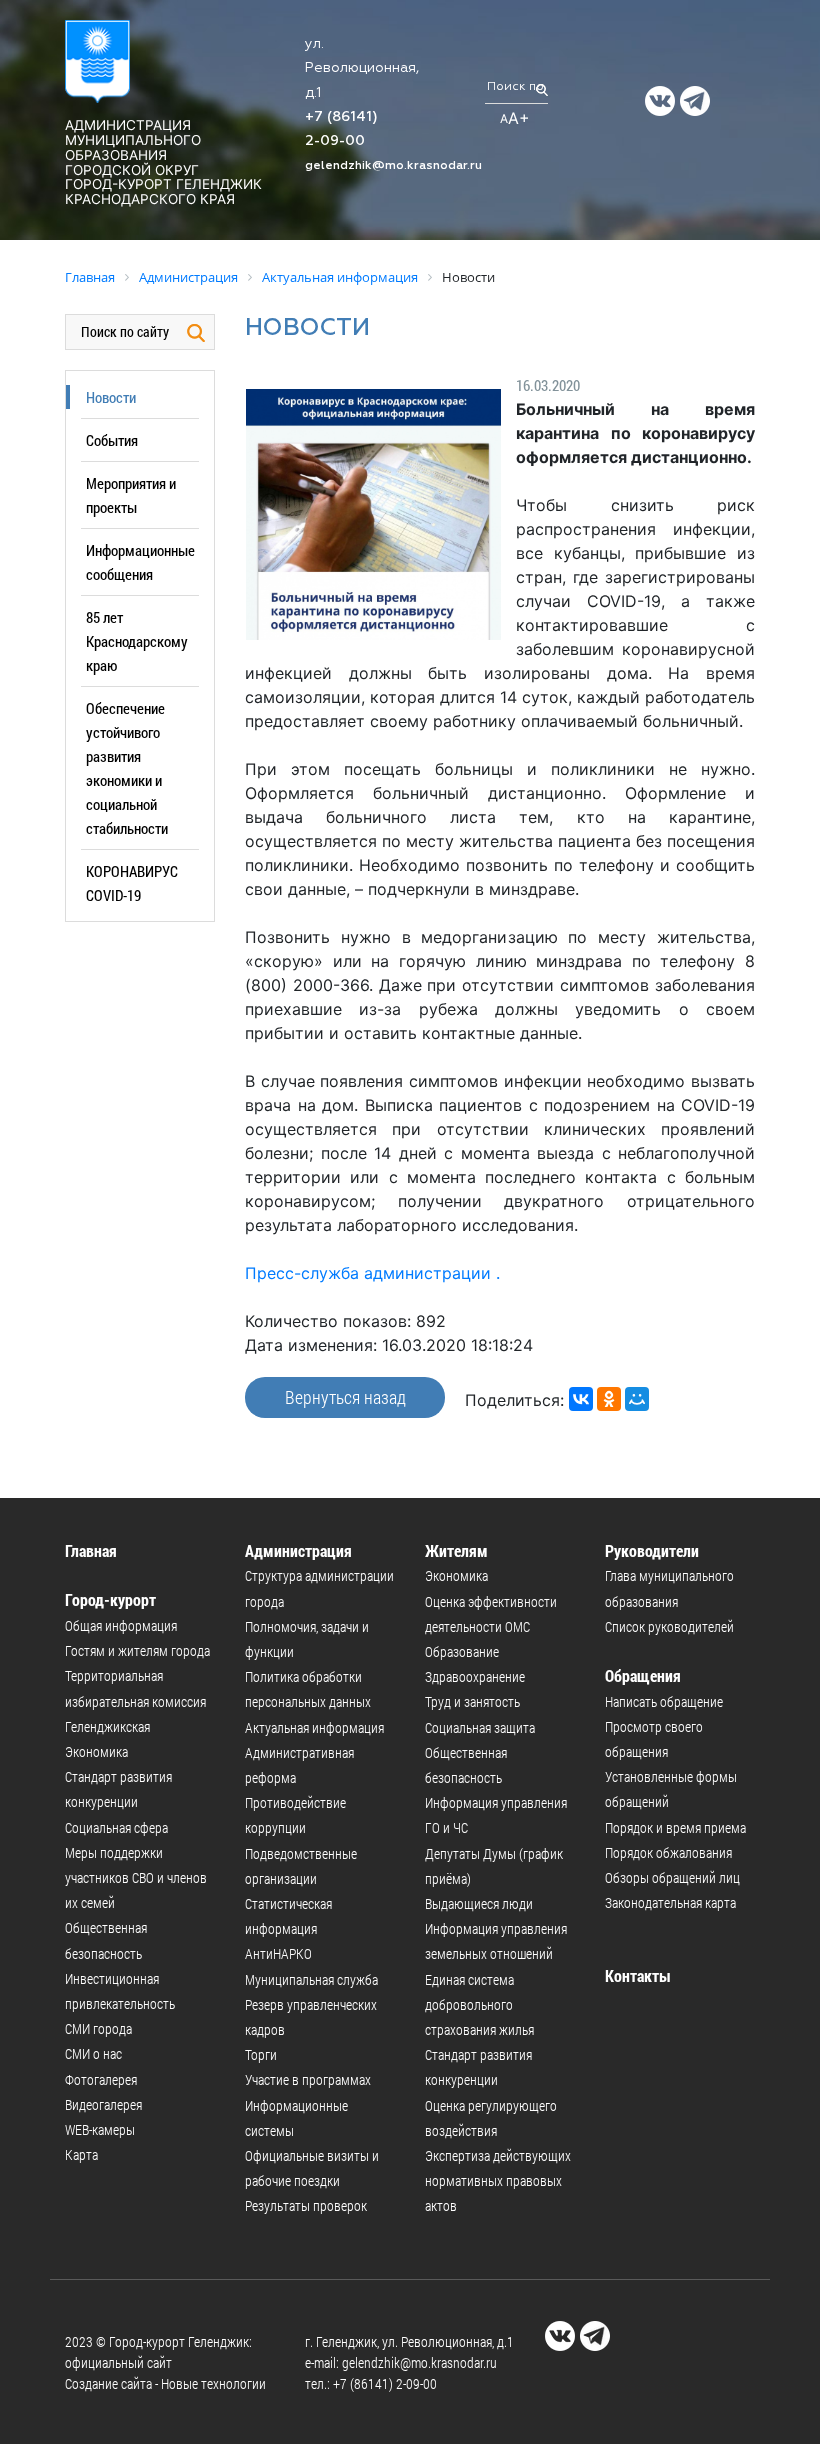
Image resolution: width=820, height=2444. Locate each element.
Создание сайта (108, 2383)
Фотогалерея (101, 2079)
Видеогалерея (103, 2104)
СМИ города (98, 2028)
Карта (81, 2154)
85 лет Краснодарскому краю (137, 641)
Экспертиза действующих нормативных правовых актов (498, 2180)
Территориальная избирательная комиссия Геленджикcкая (135, 1700)
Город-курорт (110, 1599)
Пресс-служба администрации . (372, 1273)
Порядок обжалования (668, 1852)
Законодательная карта (670, 1902)
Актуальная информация (314, 1727)
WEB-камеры (100, 2129)
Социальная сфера (116, 1827)
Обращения (643, 1675)
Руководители (652, 1550)
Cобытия (112, 440)
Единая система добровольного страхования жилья (479, 2004)
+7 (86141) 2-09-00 (385, 2383)
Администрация (298, 1550)
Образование (462, 1651)
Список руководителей (669, 1626)
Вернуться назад (345, 1397)
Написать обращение (664, 1701)
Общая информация (121, 1625)
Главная (91, 1550)
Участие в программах (308, 2079)
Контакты (638, 1975)
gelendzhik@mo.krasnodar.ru (393, 166)
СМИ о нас (93, 2053)
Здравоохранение (475, 1676)
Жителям (456, 1550)
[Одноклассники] (609, 1399)
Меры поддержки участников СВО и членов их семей (136, 1877)
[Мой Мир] (637, 1399)
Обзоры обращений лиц (672, 1877)
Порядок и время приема (675, 1827)
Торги (261, 2054)
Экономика (96, 1751)
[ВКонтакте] (581, 1399)
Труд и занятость (472, 1701)
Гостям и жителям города (137, 1650)
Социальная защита (480, 1727)
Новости (111, 397)
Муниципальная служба (311, 1979)
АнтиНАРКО (278, 1953)
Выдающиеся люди (479, 1903)
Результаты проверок (306, 2205)
